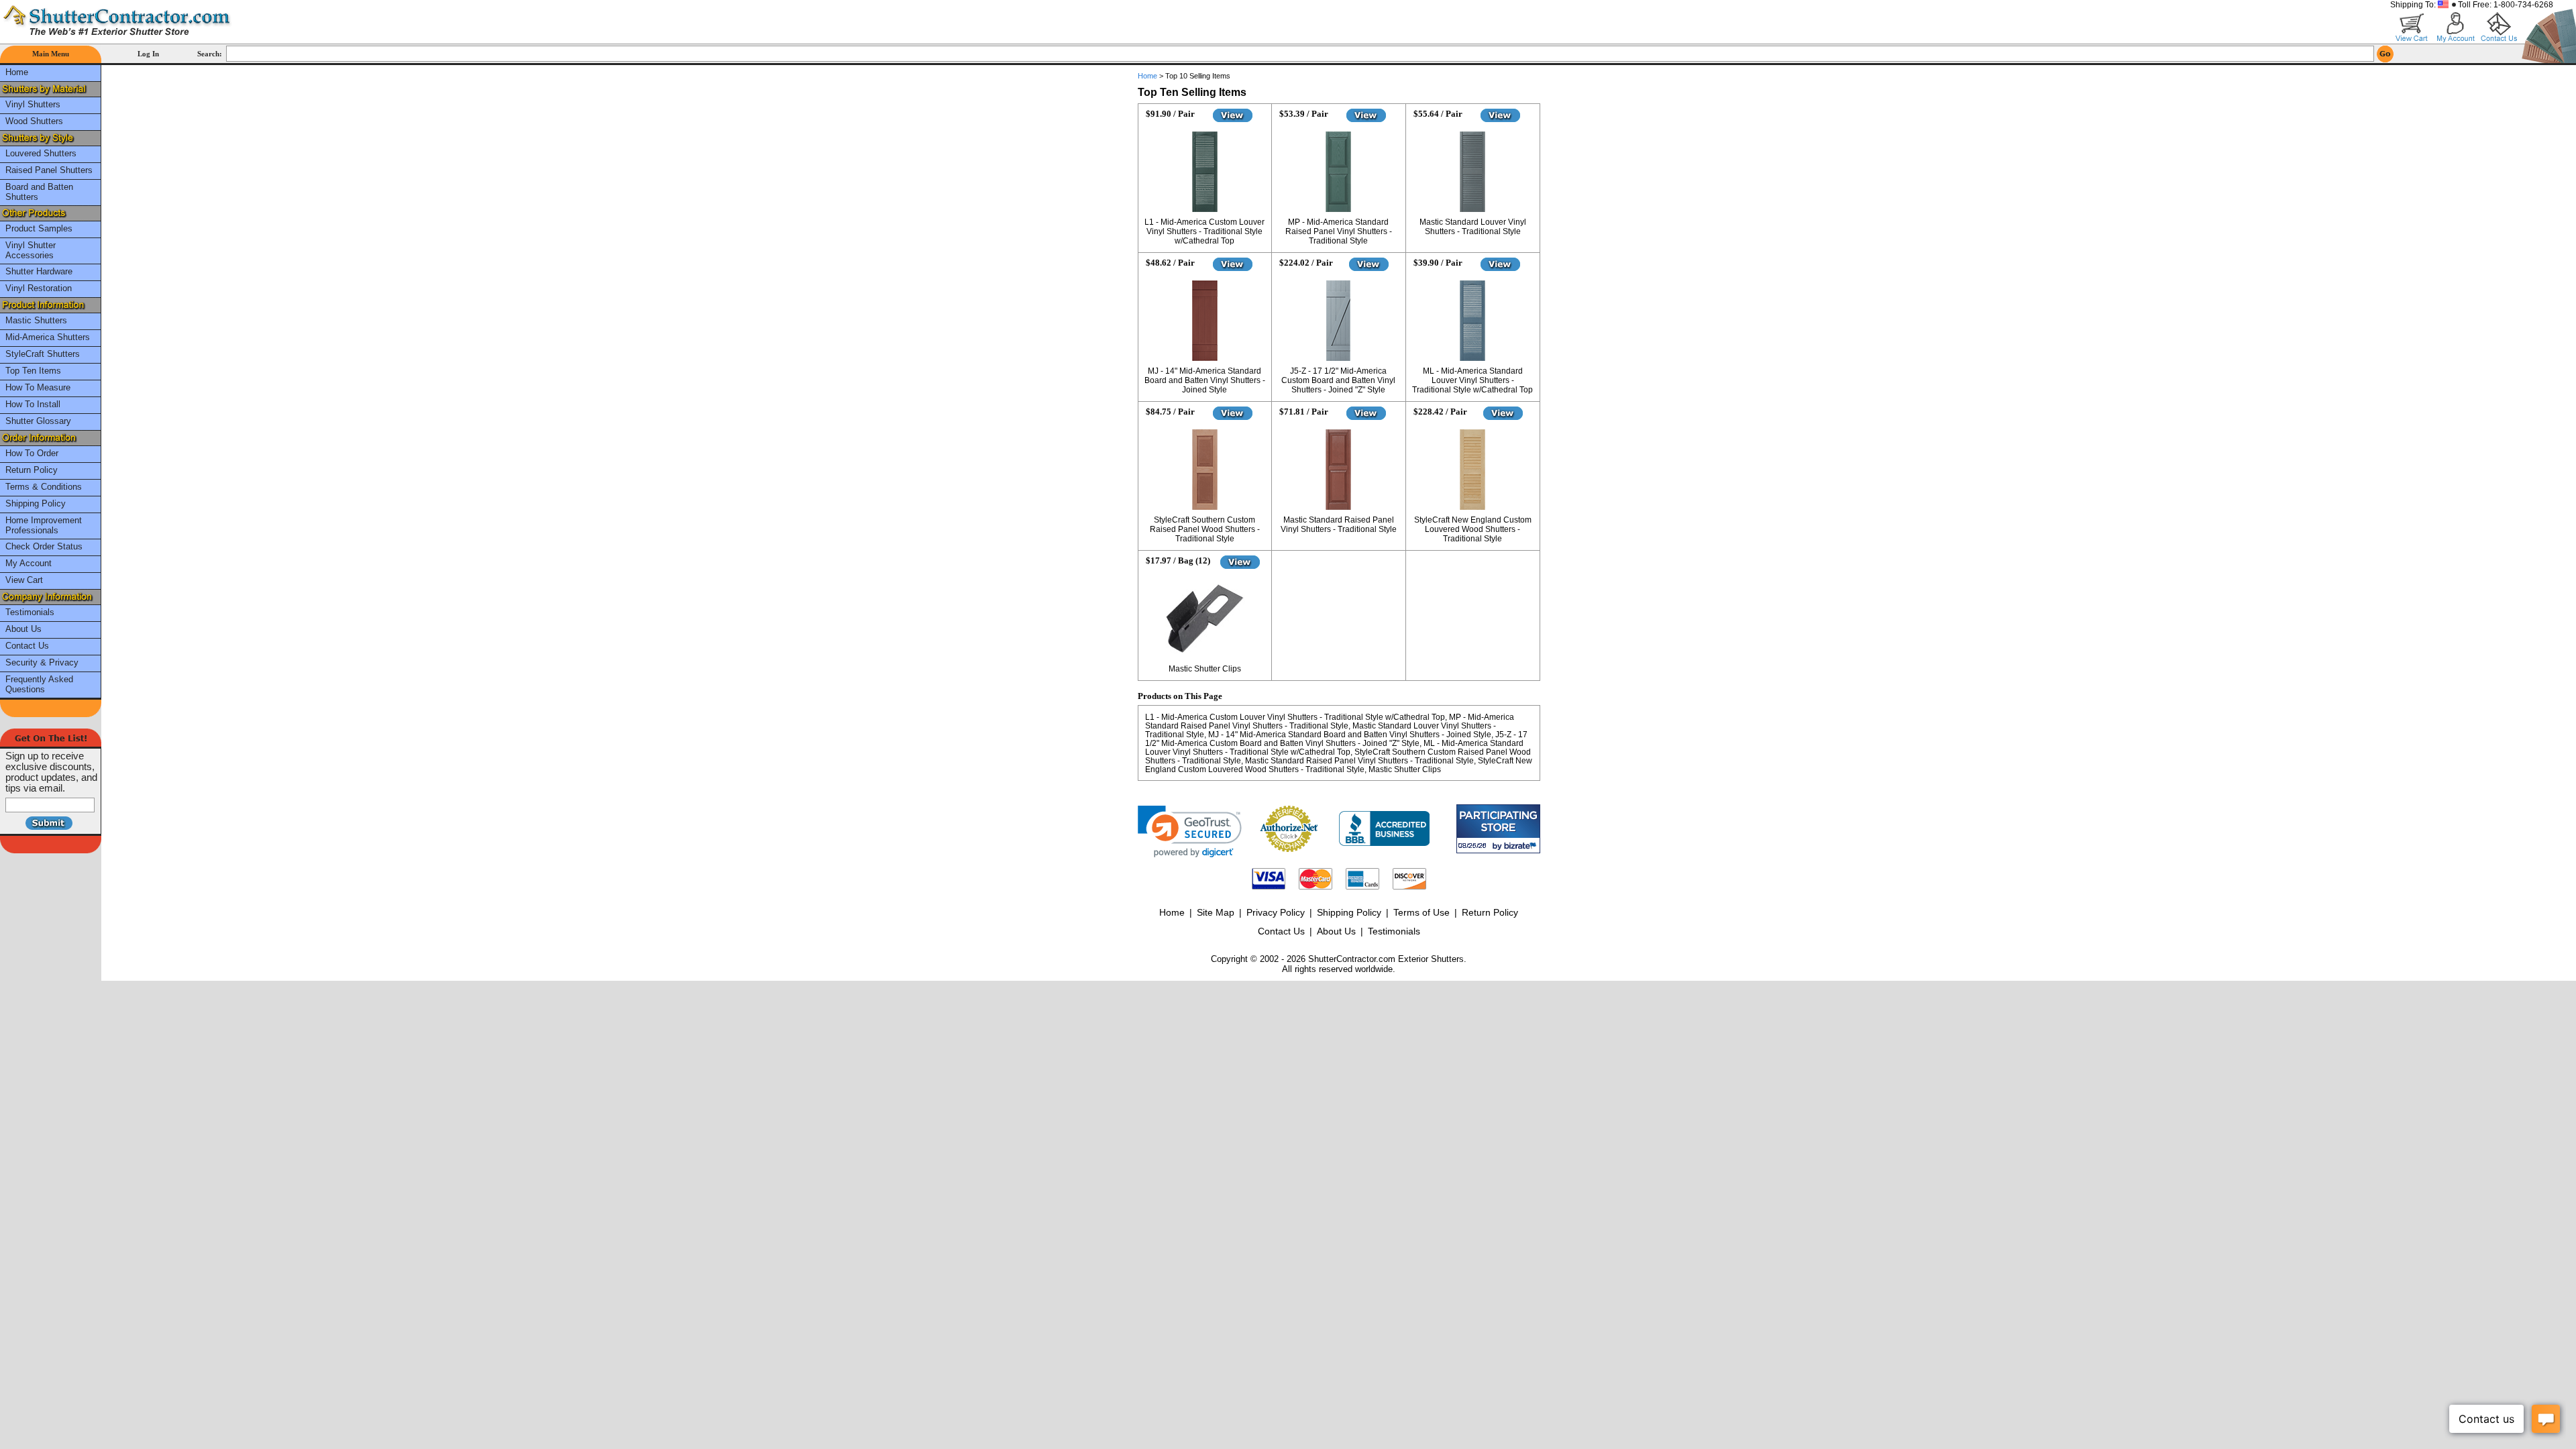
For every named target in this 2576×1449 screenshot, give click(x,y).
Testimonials (30, 612)
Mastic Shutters (36, 320)
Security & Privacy (42, 662)
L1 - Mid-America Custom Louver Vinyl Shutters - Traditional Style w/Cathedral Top (1204, 231)
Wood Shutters (34, 121)
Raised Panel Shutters (49, 170)
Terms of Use (1421, 912)
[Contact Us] (2499, 27)
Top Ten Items (33, 371)
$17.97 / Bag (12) (1178, 560)
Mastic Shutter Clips (1205, 669)
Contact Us (27, 646)
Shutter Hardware (39, 271)
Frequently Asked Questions (39, 684)
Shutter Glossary (38, 421)
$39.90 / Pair (1438, 263)
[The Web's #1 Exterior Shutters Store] (117, 20)
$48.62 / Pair (1170, 263)
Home (17, 72)
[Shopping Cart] (2412, 27)
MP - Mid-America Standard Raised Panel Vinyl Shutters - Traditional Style (1339, 231)
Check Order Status (44, 546)
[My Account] (2456, 27)
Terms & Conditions (44, 487)
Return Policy (32, 470)
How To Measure (38, 387)
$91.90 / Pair (1170, 114)
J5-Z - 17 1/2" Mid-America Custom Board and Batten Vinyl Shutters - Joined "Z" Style (1338, 380)
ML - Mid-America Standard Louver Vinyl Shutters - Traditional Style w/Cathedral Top (1472, 380)
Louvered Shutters (41, 153)
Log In (148, 54)
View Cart (24, 580)
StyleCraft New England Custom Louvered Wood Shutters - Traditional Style (1473, 529)
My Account (29, 563)
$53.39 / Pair (1304, 114)
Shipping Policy (36, 503)
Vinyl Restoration (39, 288)
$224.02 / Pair (1306, 263)
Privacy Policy (1276, 912)
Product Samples (39, 228)
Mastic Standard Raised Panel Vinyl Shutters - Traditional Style (1339, 525)
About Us (23, 629)
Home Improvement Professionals (44, 525)
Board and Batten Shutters (39, 192)
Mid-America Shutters (48, 337)
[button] (1190, 831)
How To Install (33, 404)
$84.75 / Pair (1170, 412)
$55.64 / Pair (1438, 114)
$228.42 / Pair (1440, 412)
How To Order (32, 453)
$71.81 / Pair (1304, 412)
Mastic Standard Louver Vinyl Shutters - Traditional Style (1473, 227)
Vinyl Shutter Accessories (31, 250)
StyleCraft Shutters (43, 354)
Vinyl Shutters (33, 104)
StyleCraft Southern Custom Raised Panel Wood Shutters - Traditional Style (1205, 529)
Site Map (1216, 912)
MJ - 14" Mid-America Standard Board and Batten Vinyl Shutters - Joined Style (1205, 380)
